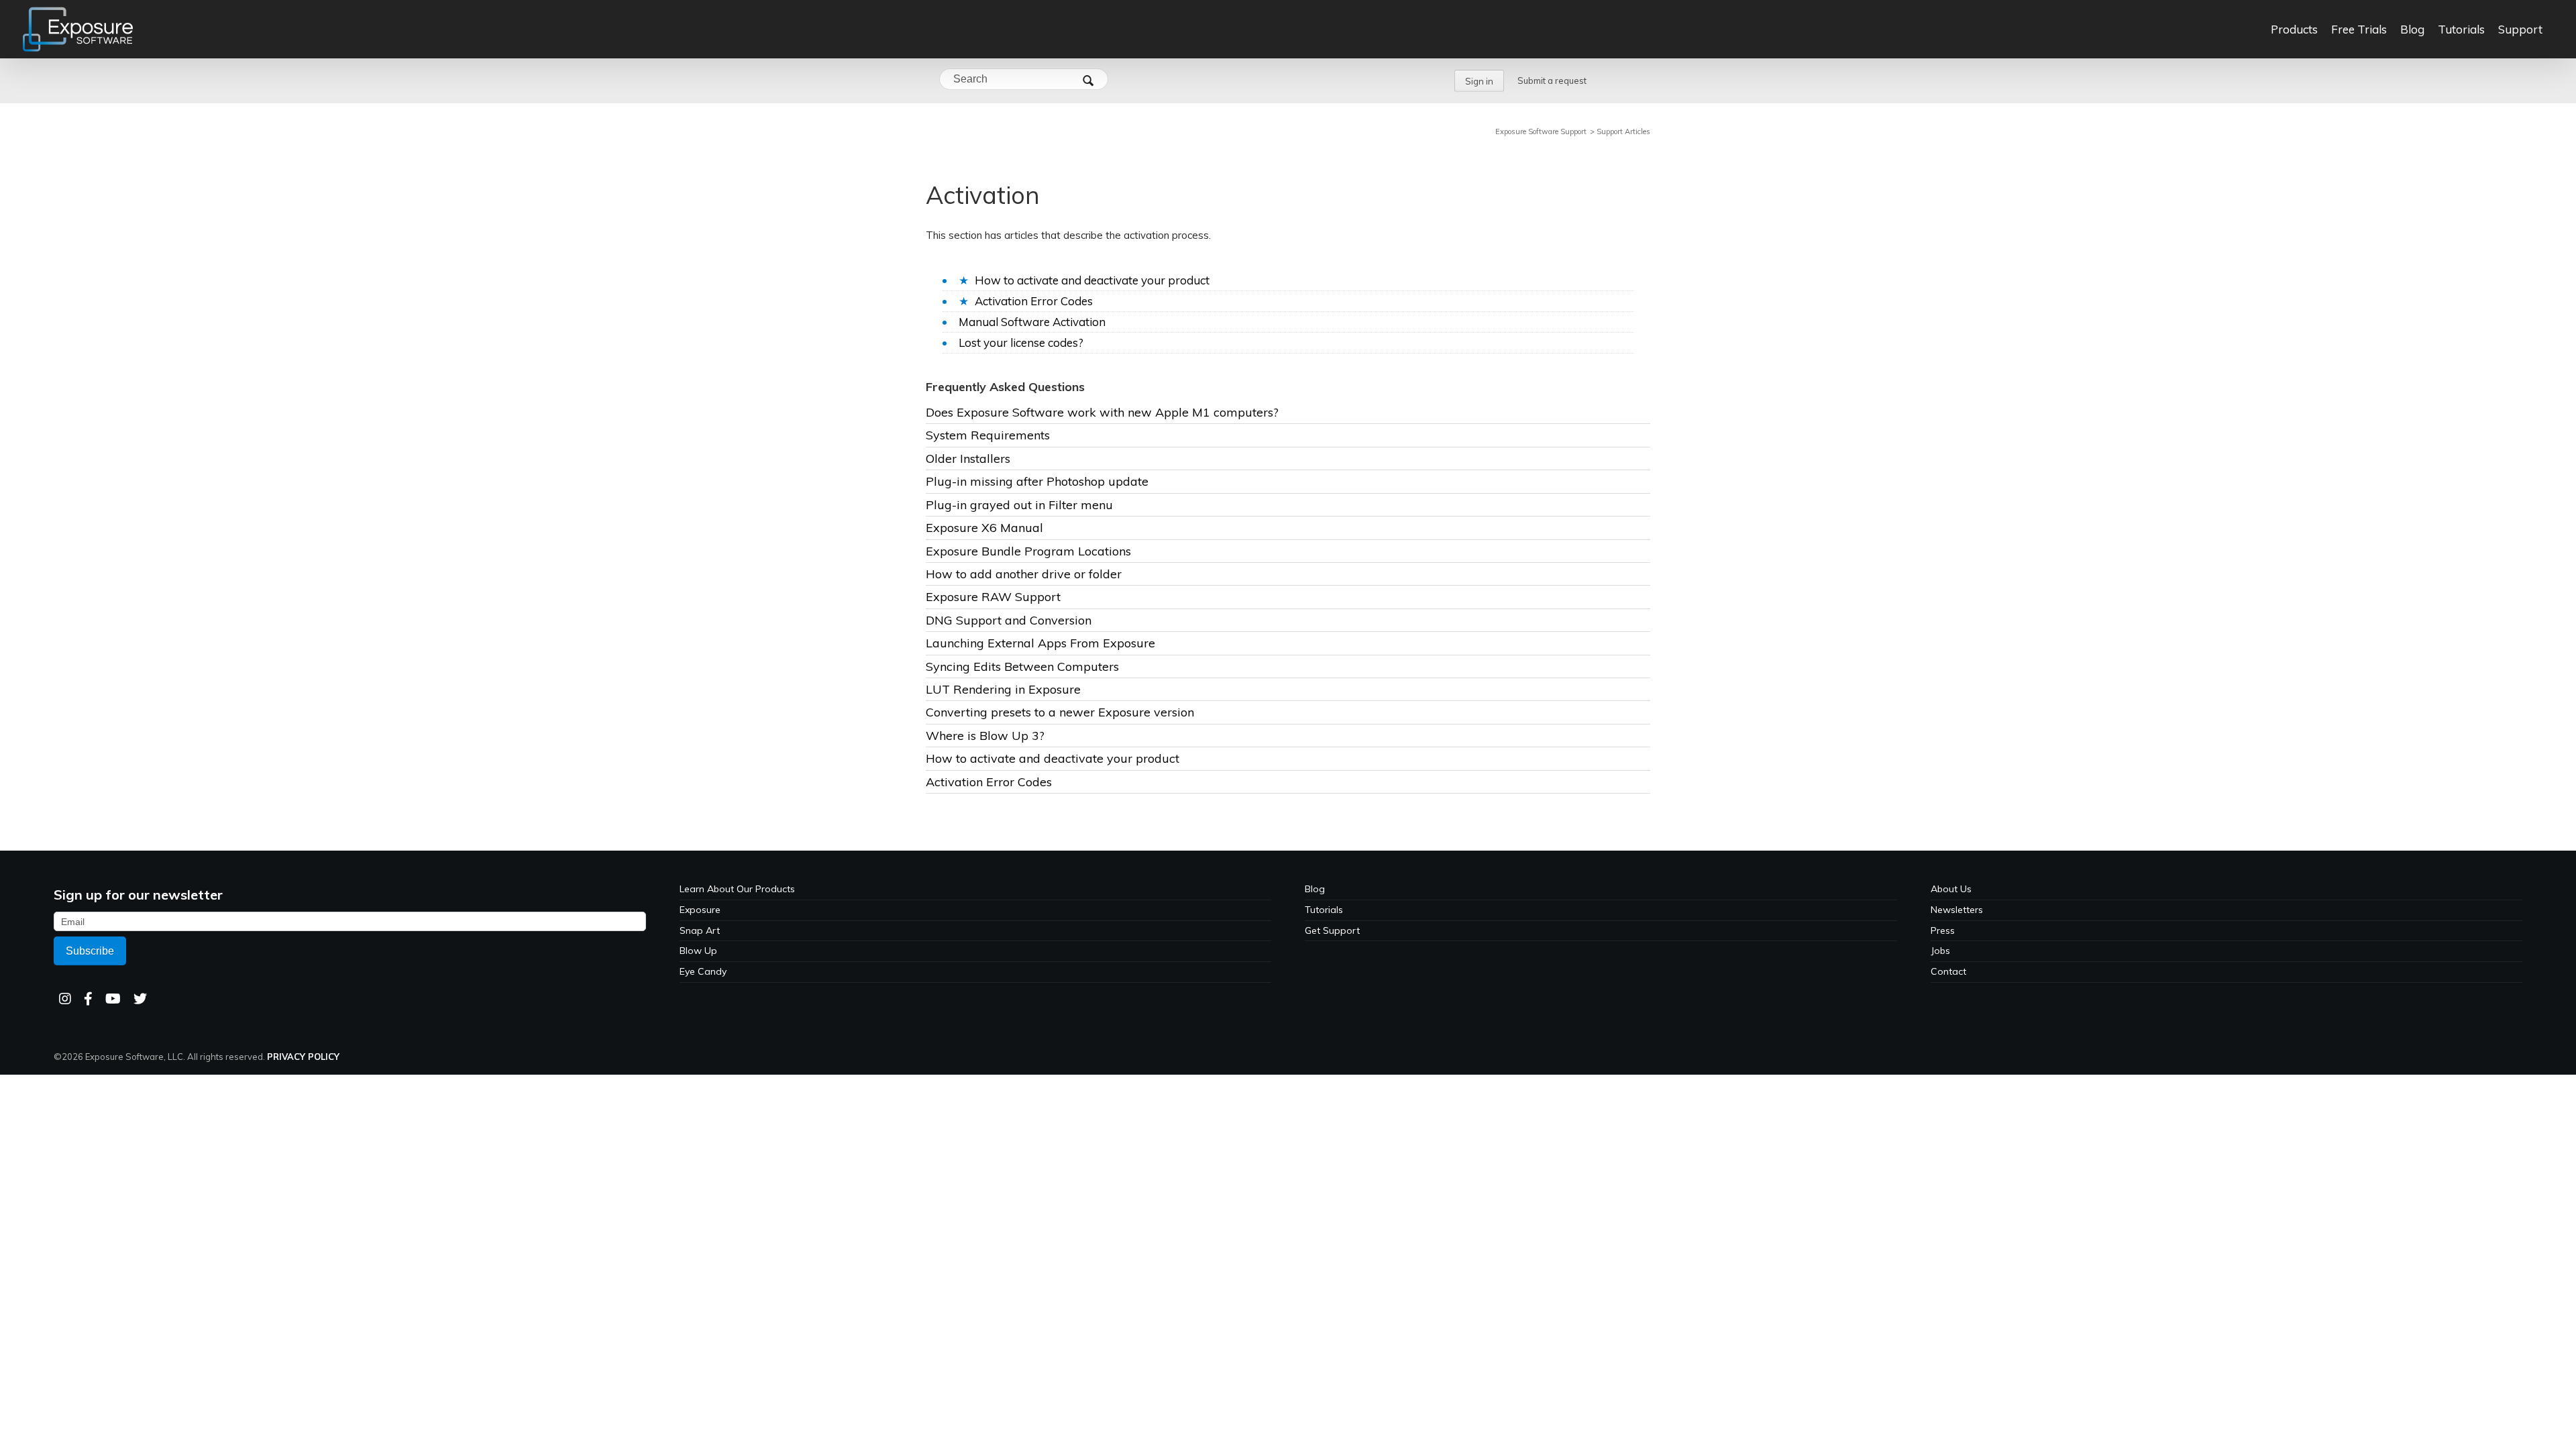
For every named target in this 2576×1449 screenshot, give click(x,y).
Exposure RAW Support (993, 597)
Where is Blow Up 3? (985, 736)
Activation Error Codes (1034, 301)
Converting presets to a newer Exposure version (1060, 712)
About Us (1951, 889)
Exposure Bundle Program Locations (1028, 551)
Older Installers (968, 459)
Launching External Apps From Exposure (1040, 643)
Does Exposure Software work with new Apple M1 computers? (1102, 412)
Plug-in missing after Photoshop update (1037, 481)
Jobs (1940, 951)
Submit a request (1552, 80)
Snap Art (700, 930)
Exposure (700, 910)
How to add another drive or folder (1024, 574)
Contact (1948, 971)
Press (1943, 930)
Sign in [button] (1479, 81)
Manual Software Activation (1032, 322)
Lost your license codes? (1021, 342)
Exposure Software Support (1541, 131)
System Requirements (988, 435)
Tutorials (1324, 910)
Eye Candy (703, 971)
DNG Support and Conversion (1009, 620)
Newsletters (1957, 910)
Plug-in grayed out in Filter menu (1019, 505)
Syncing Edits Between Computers (1022, 666)
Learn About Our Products (737, 889)
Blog (1315, 889)
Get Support (1332, 930)
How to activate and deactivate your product (1092, 280)
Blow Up (698, 951)
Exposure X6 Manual (984, 528)
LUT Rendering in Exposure (1003, 689)
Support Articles (1623, 131)
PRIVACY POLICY (303, 1057)
